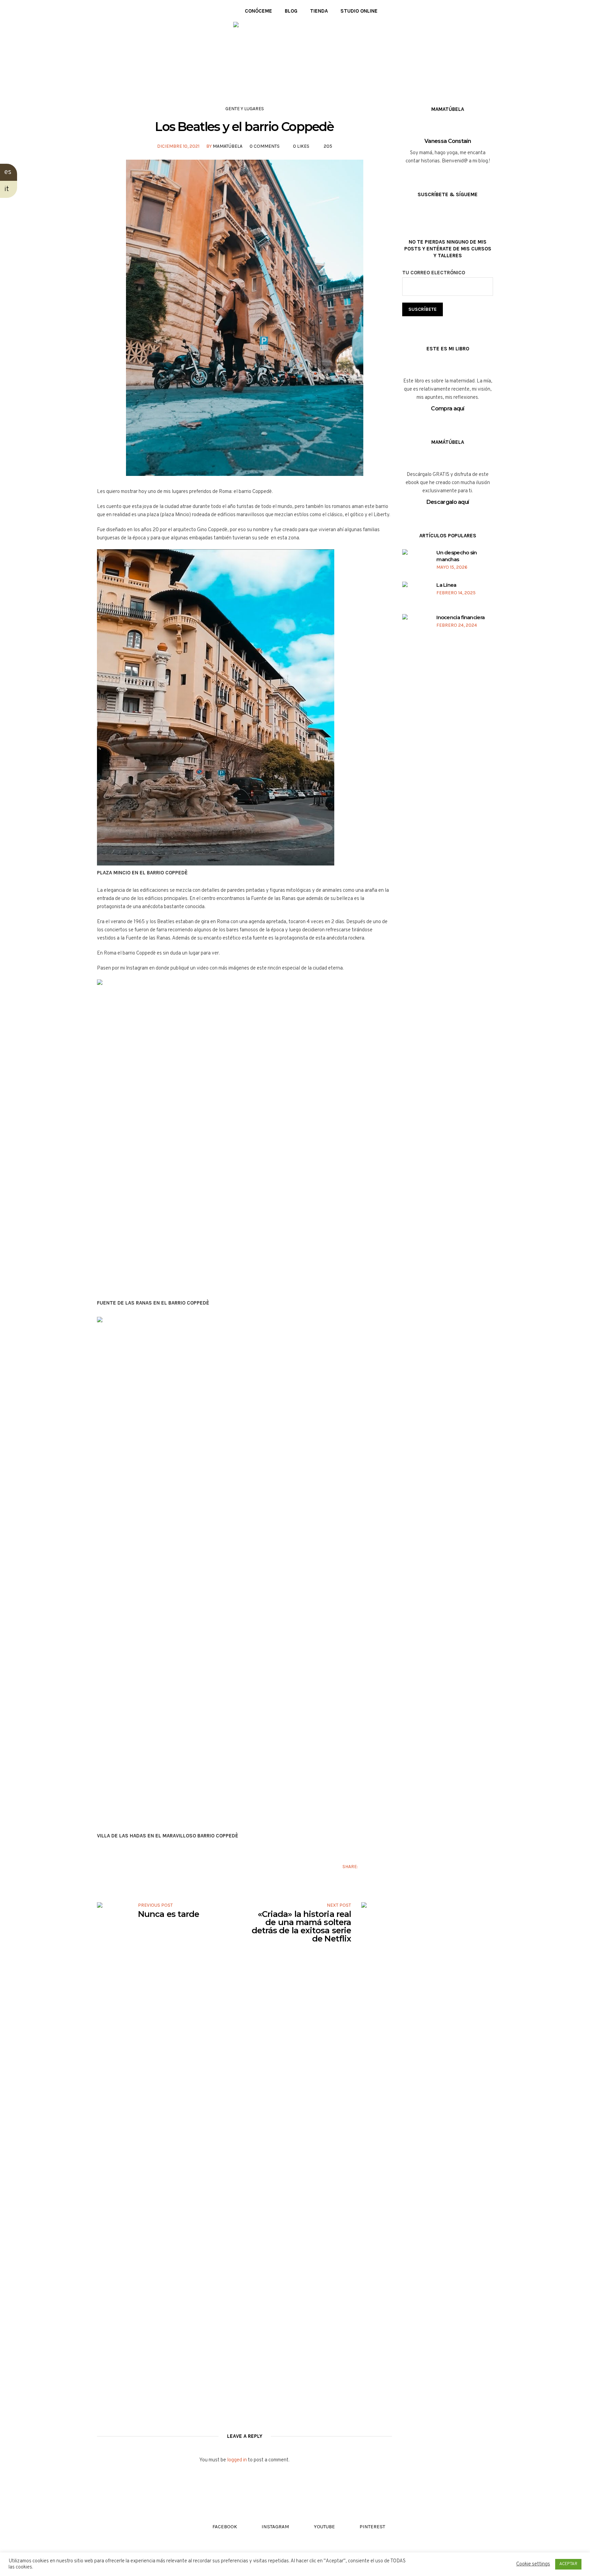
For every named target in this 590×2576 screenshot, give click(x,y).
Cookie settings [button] (533, 2564)
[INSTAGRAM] (110, 11)
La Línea (446, 585)
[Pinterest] (130, 11)
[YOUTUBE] (120, 11)
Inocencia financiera (460, 617)
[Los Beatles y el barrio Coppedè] (245, 318)
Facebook (367, 1866)
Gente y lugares (245, 109)
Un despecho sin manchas (457, 556)
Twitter (378, 1866)
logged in (237, 2460)
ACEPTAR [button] (568, 2564)
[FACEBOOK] (100, 11)
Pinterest (389, 1866)
